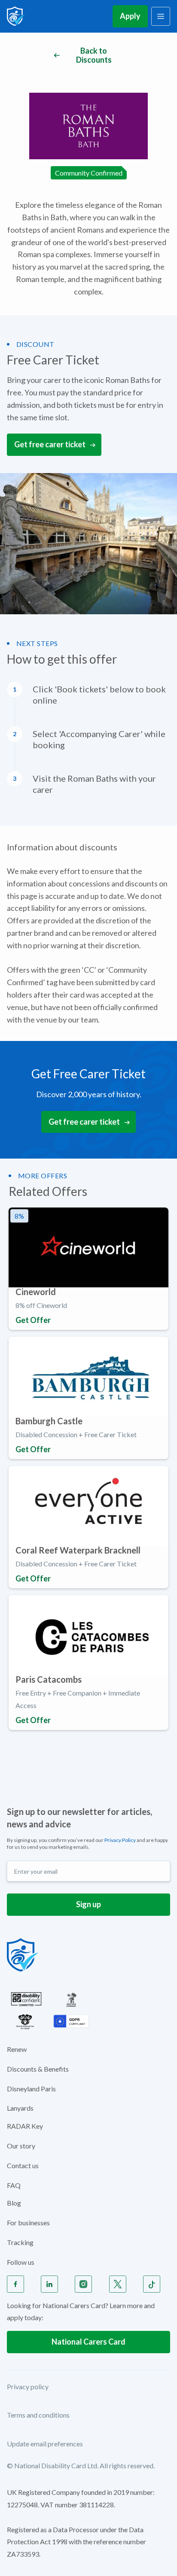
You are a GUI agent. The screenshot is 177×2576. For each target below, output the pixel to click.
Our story (21, 2146)
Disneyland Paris (31, 2089)
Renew (17, 2049)
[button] (161, 16)
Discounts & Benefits (38, 2069)
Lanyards (20, 2108)
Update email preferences (45, 2444)
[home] (16, 16)
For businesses (28, 2223)
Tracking (20, 2242)
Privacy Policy (120, 1840)
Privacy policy (28, 2386)
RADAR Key (25, 2126)
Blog (14, 2203)
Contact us (23, 2165)
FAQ (14, 2185)
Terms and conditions (38, 2415)
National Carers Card (88, 2342)
